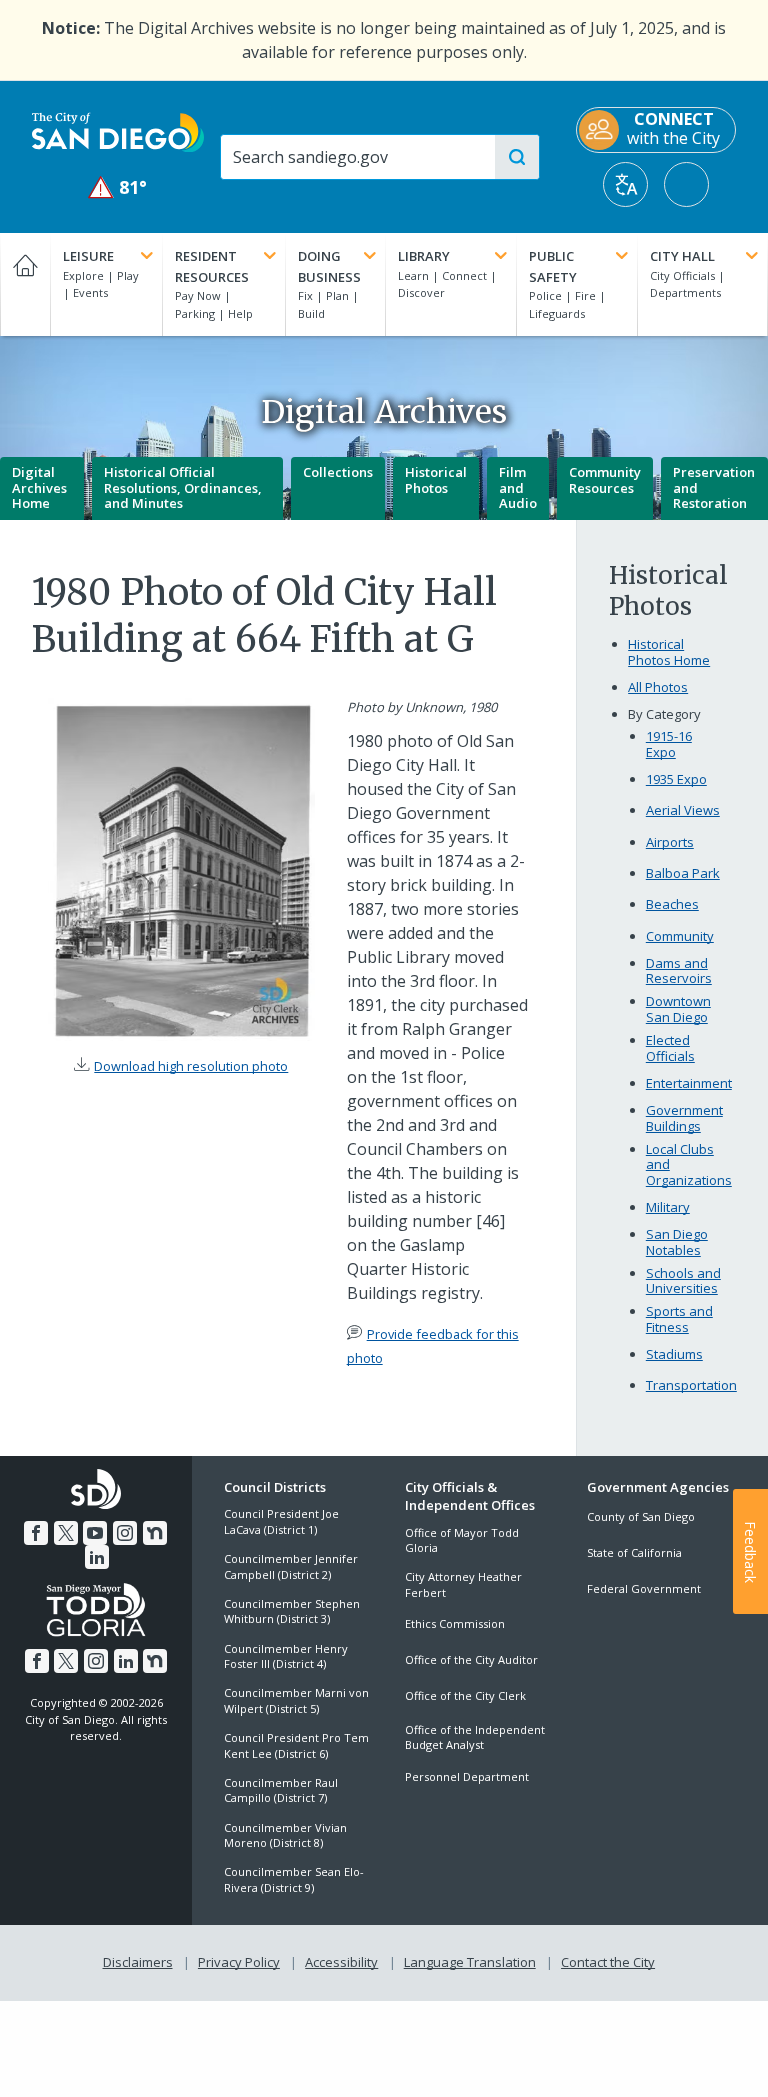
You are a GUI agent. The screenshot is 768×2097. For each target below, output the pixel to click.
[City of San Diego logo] (118, 131)
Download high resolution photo (191, 1066)
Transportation (691, 1385)
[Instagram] (125, 1533)
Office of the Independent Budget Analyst (475, 1737)
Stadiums (674, 1354)
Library (424, 256)
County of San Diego (641, 1516)
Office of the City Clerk (465, 1695)
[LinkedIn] (97, 1557)
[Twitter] (66, 1533)
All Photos (658, 687)
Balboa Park (683, 873)
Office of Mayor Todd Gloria (462, 1540)
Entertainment (689, 1083)
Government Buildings (684, 1118)
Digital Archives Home (39, 487)
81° (118, 187)
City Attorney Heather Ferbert (463, 1584)
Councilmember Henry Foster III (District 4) (286, 1656)
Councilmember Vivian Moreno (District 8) (285, 1835)
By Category (664, 714)
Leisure (88, 256)
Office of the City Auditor (471, 1659)
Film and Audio (518, 487)
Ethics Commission (455, 1623)
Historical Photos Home (669, 652)
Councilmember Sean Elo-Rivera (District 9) (294, 1879)
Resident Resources (212, 266)
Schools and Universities (683, 1281)
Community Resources (605, 480)
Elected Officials (670, 1048)
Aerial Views (683, 810)
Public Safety (553, 266)
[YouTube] (95, 1533)
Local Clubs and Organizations (689, 1165)
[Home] (25, 284)
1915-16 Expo (669, 744)
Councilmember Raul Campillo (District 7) (281, 1790)
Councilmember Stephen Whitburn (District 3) (292, 1611)
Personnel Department (467, 1776)
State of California (634, 1552)
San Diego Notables (677, 1242)
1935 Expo (676, 779)
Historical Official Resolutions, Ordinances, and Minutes (183, 487)
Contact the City (608, 1962)
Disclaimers (138, 1962)
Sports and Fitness (679, 1319)
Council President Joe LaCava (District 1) (281, 1521)
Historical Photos (436, 480)
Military (668, 1207)
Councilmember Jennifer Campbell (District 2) (291, 1566)
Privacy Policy (239, 1962)
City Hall (682, 256)
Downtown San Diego (678, 1009)
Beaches (672, 904)
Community (680, 936)
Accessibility (341, 1962)
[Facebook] (36, 1533)
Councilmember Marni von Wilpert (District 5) (296, 1700)
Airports (670, 842)
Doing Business (329, 266)
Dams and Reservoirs (679, 971)
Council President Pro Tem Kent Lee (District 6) (296, 1745)
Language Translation (470, 1962)
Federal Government (644, 1588)
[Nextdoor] (155, 1533)
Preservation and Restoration (714, 487)
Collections (338, 472)
